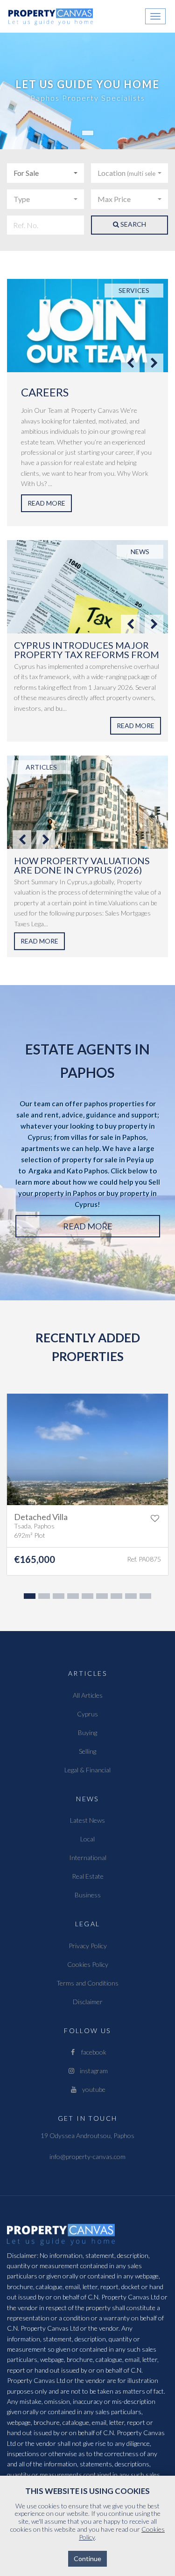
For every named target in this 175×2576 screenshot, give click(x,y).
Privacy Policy (88, 1946)
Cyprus (87, 1714)
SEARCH (133, 224)
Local (87, 1839)
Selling (87, 1751)
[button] (45, 173)
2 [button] (43, 1598)
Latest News (87, 1820)
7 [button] (115, 1598)
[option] (87, 403)
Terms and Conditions (87, 1983)
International (88, 1857)
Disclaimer (88, 2002)
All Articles (88, 1695)
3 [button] (57, 1598)
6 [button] (101, 1598)
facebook (92, 2052)
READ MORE (46, 503)
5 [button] (86, 1598)
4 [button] (72, 1598)
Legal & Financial (87, 1770)
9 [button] (144, 1598)
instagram (92, 2071)
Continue (87, 2559)
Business (88, 1895)
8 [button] (130, 1598)
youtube (92, 2089)
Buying (87, 1732)
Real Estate (88, 1876)
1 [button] (28, 1598)
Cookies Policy (88, 1964)
